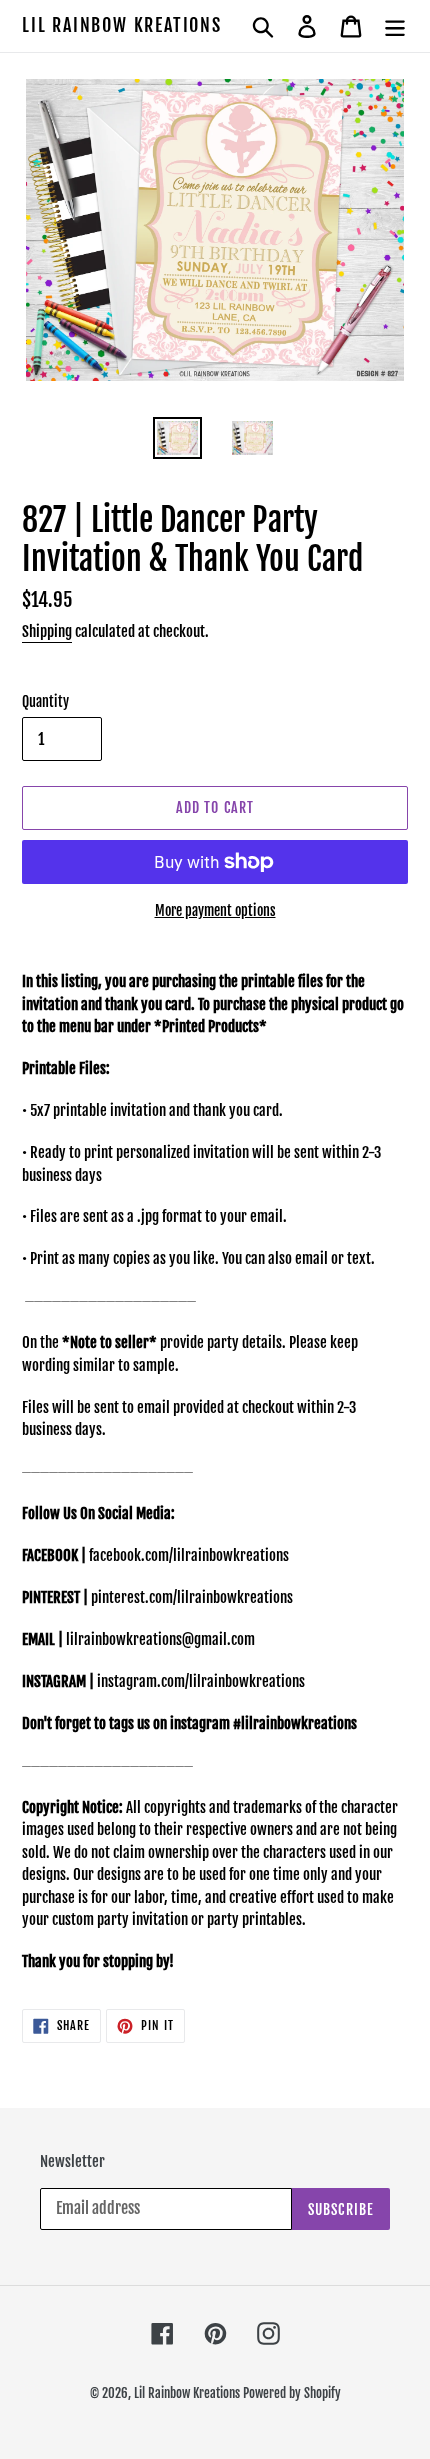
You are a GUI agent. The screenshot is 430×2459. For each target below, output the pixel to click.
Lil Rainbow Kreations (122, 25)
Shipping (47, 631)
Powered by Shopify (292, 2393)
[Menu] (395, 26)
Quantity (45, 701)
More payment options (215, 910)
